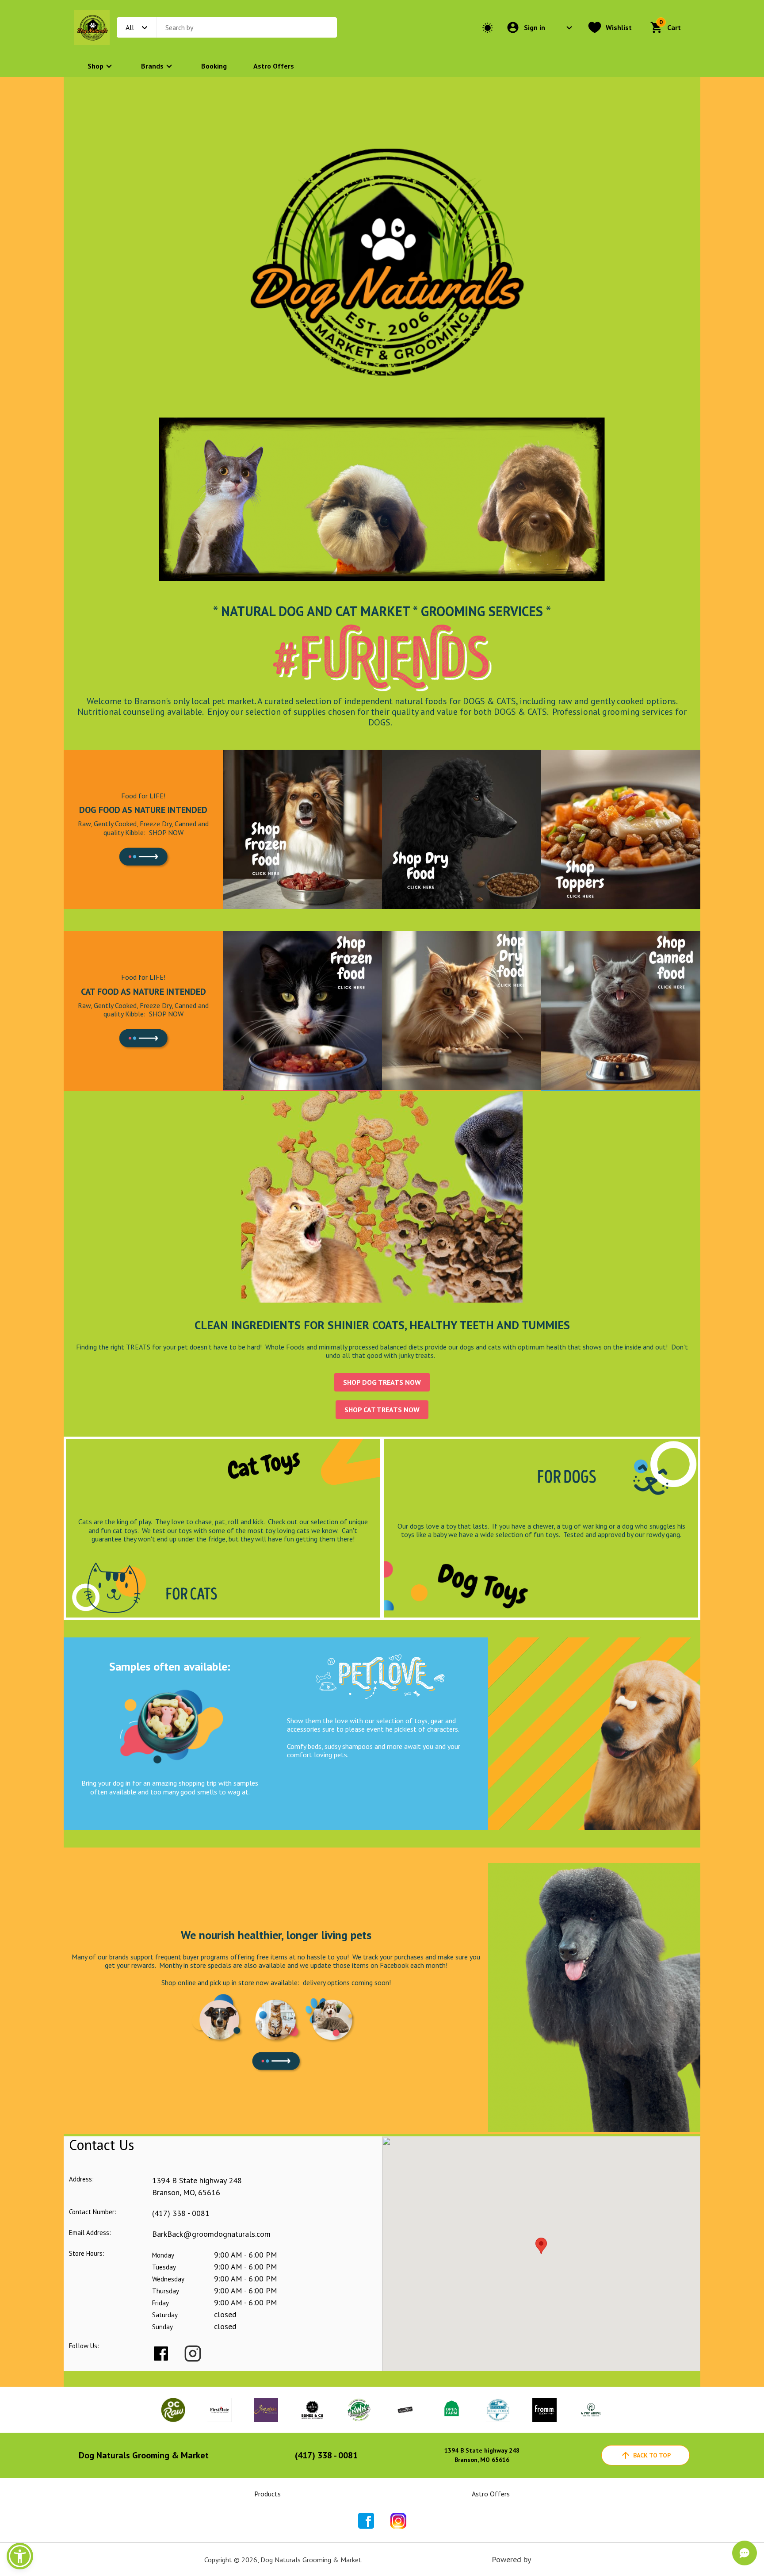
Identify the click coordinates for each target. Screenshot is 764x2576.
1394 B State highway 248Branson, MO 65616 (482, 2455)
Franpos (546, 2559)
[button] (20, 2556)
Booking (214, 66)
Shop (95, 66)
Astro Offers (274, 66)
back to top (652, 2455)
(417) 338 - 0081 (181, 2213)
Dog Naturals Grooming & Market (144, 2455)
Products (267, 2494)
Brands (152, 66)
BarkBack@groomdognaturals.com (211, 2234)
